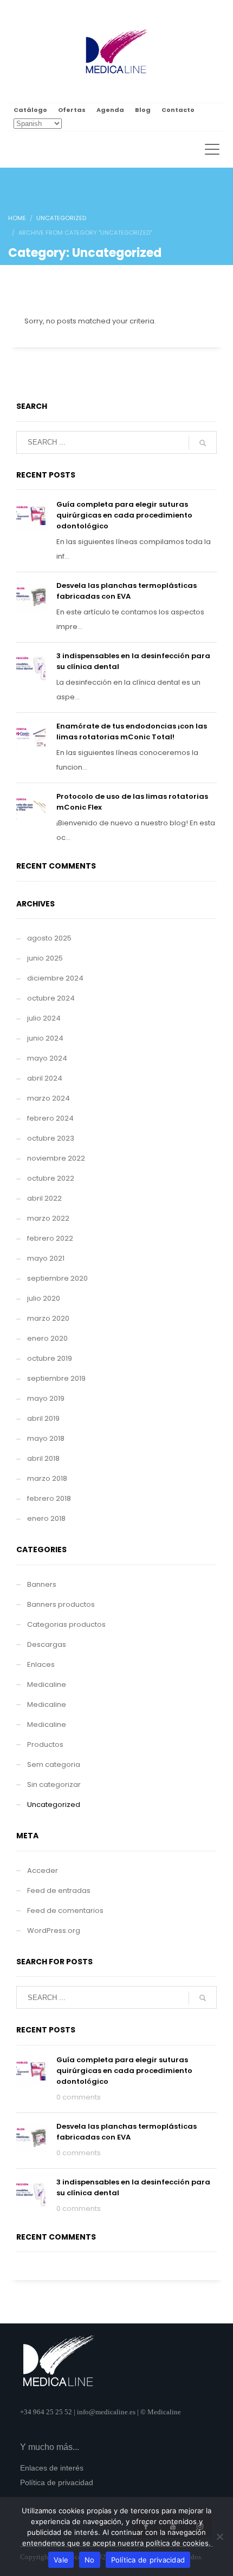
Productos (45, 1744)
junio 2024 (45, 1038)
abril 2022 (44, 1198)
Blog (143, 110)
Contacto (178, 110)
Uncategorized (54, 1804)
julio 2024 (44, 1018)
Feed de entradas (59, 1890)
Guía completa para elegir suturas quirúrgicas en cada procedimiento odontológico (124, 515)
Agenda (110, 110)
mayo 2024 (47, 1058)
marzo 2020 (48, 1318)
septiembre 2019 (56, 1378)
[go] (203, 443)
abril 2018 (43, 1458)
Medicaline (47, 1684)
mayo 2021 (46, 1258)
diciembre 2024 (55, 978)
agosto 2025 (49, 938)
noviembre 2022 (56, 1158)
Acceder (43, 1870)
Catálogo (30, 110)
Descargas (47, 1644)
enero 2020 (47, 1338)
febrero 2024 (50, 1118)
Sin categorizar (54, 1784)
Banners (42, 1584)
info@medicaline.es (106, 2412)
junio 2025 (45, 958)
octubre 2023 (51, 1138)
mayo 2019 (46, 1398)
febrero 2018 (49, 1498)
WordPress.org (54, 1931)
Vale (61, 2560)
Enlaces (41, 1664)
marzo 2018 (47, 1478)
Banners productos (61, 1604)
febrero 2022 (50, 1238)
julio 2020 (44, 1298)
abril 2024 (45, 1078)
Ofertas (72, 110)
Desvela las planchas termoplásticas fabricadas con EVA (127, 591)
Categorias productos (66, 1624)
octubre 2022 (51, 1178)
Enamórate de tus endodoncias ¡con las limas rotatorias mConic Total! (132, 731)
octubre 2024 (51, 998)
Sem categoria (54, 1764)
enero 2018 (46, 1518)
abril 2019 (43, 1418)
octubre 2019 (50, 1358)
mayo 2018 (46, 1438)
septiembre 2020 (57, 1278)
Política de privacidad (148, 2560)
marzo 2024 (48, 1098)
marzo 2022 (48, 1218)
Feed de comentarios (65, 1911)
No (90, 2560)
